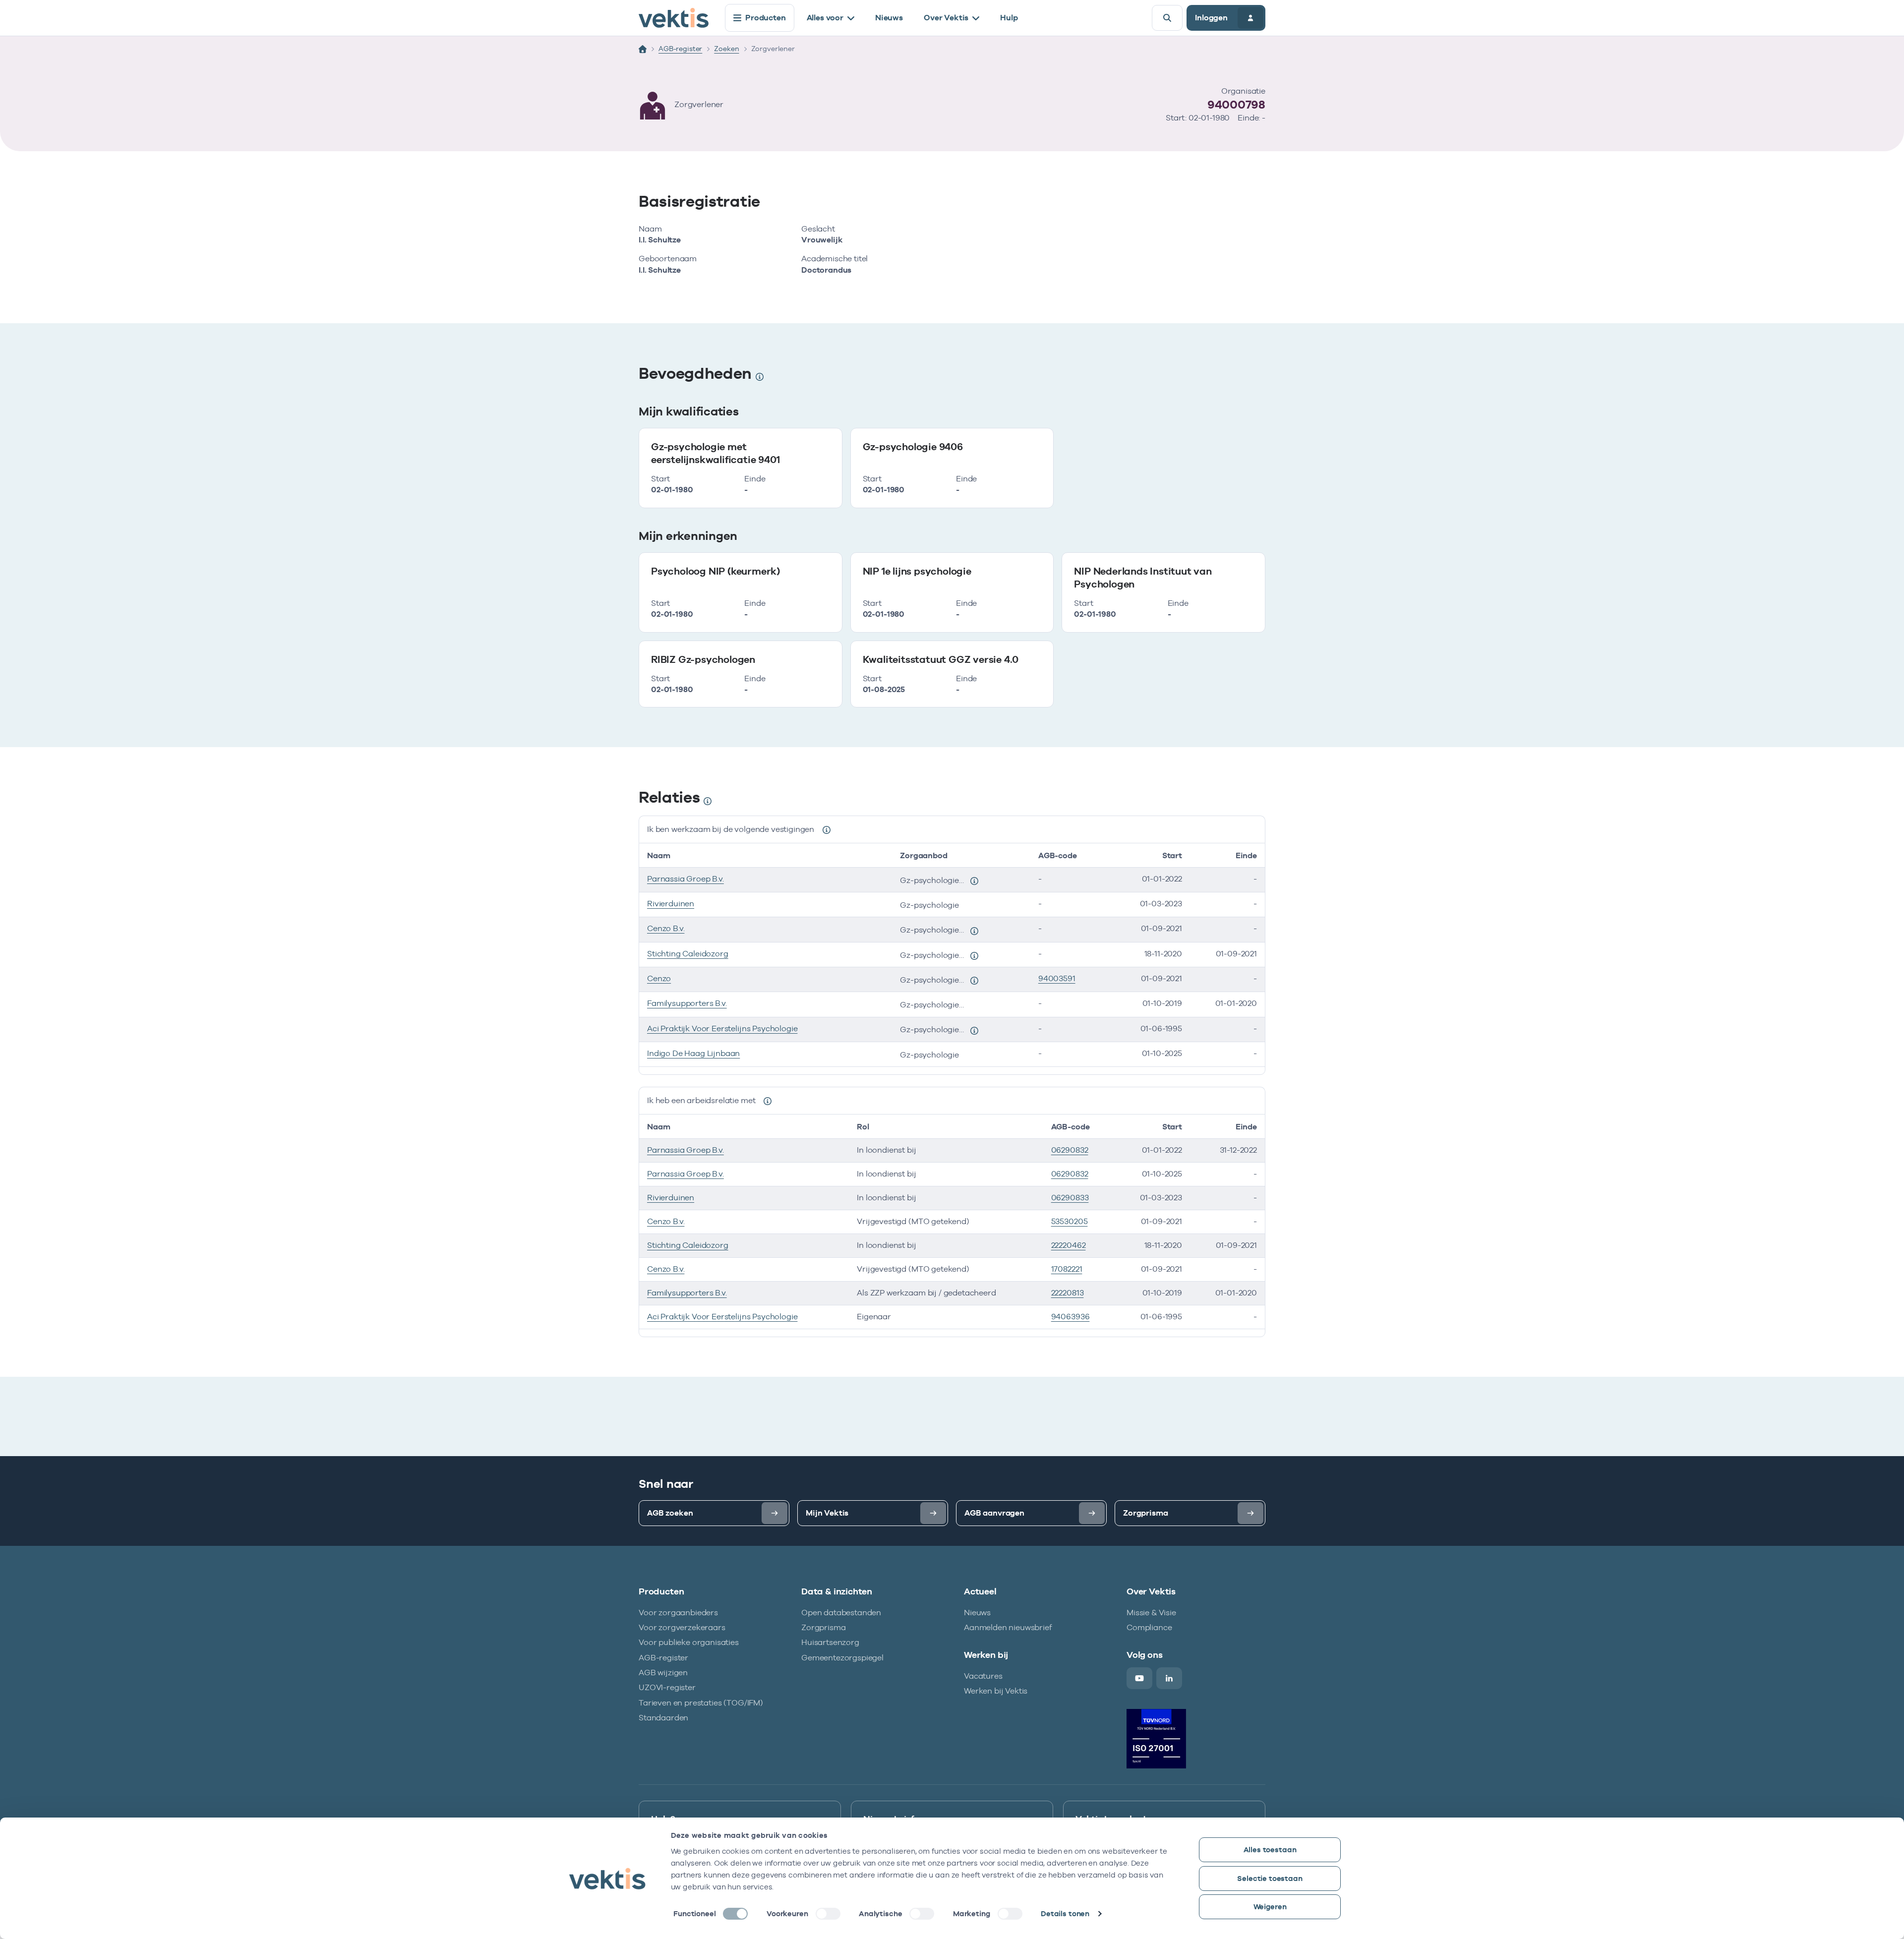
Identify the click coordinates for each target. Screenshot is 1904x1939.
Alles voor (825, 18)
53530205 (1070, 1221)
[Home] (643, 49)
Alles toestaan (1270, 1850)
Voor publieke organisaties (689, 1642)
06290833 (1070, 1198)
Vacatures (983, 1676)
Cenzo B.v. (666, 928)
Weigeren (1270, 1907)
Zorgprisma (823, 1627)
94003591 (1057, 978)
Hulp (1009, 18)
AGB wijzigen (663, 1673)
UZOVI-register (667, 1687)
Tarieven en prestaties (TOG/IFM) (701, 1703)
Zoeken (726, 49)
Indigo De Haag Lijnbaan (693, 1053)
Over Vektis (946, 18)
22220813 (1068, 1293)
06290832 (1070, 1150)
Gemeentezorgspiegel (842, 1658)
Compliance (1149, 1627)
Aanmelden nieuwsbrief (1008, 1627)
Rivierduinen (671, 904)
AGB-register (680, 49)
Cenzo (659, 978)
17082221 (1067, 1269)
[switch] (828, 1914)
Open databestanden (841, 1613)
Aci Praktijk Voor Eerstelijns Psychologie (722, 1028)
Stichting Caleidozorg (688, 954)
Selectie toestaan (1270, 1878)
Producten (766, 18)
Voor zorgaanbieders (678, 1613)
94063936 (1071, 1317)
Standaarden (663, 1718)
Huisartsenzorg (830, 1642)
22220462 (1069, 1245)
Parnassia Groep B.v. (685, 879)
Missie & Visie (1151, 1613)
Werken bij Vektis (996, 1691)
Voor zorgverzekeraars (682, 1627)
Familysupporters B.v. (687, 1003)
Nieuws (889, 18)
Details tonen (1065, 1913)
